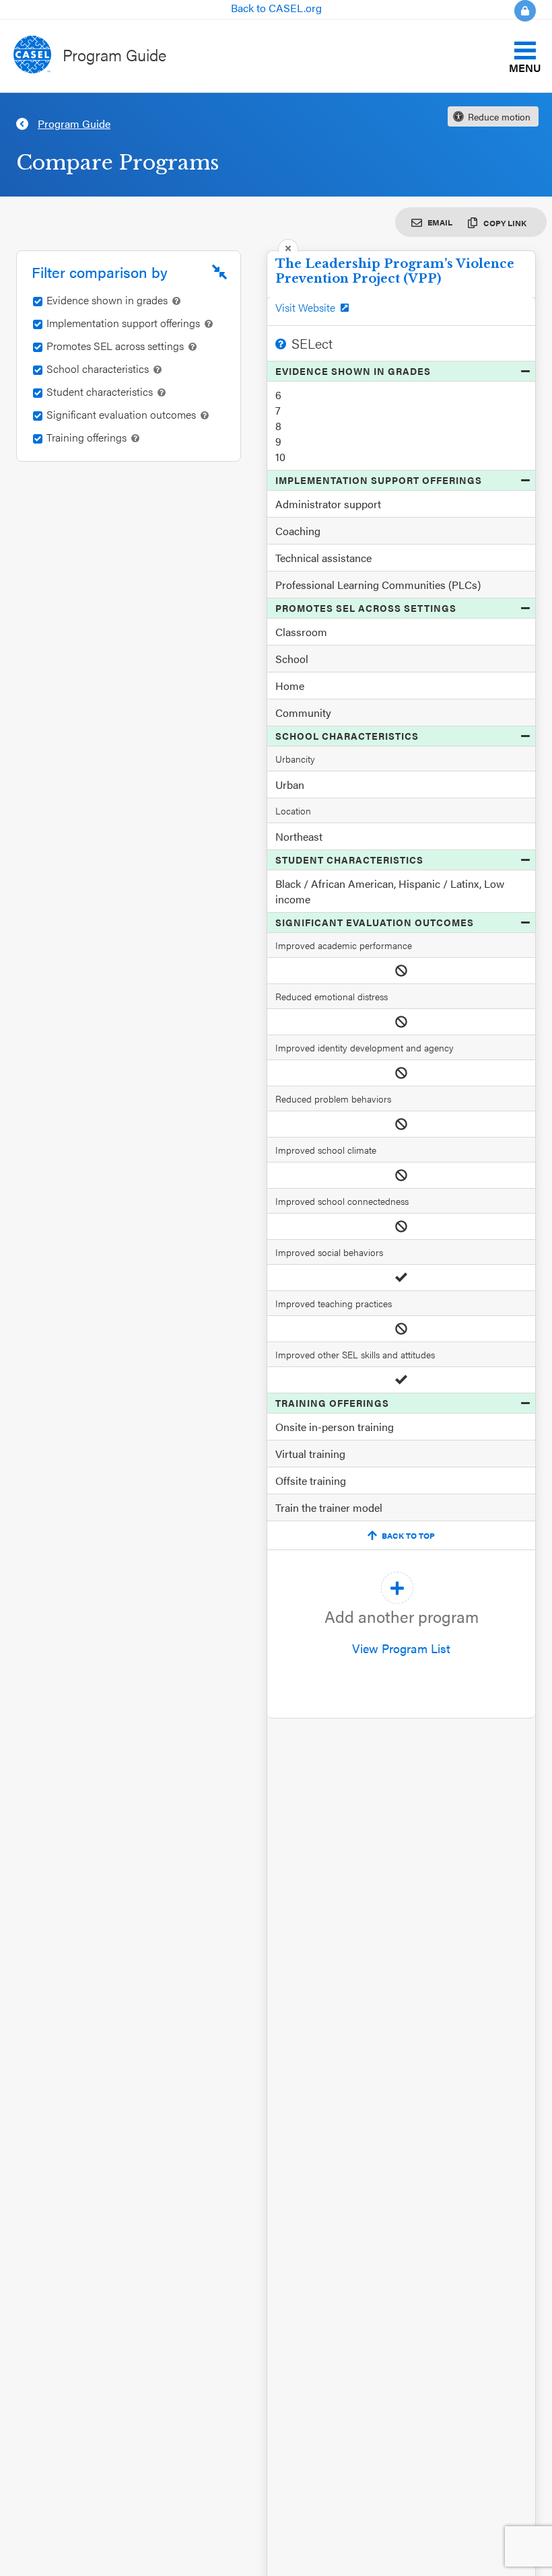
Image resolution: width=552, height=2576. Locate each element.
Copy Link (505, 223)
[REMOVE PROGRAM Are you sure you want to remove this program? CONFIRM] (288, 245)
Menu (525, 67)
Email (440, 222)
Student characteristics (349, 860)
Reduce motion (499, 116)
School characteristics (347, 736)
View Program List (402, 1631)
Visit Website (305, 308)
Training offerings (332, 1403)
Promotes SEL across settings (366, 608)
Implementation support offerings (379, 480)
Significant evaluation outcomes (375, 922)
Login (525, 11)
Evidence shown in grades (353, 371)
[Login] (517, 11)
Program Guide (114, 55)
